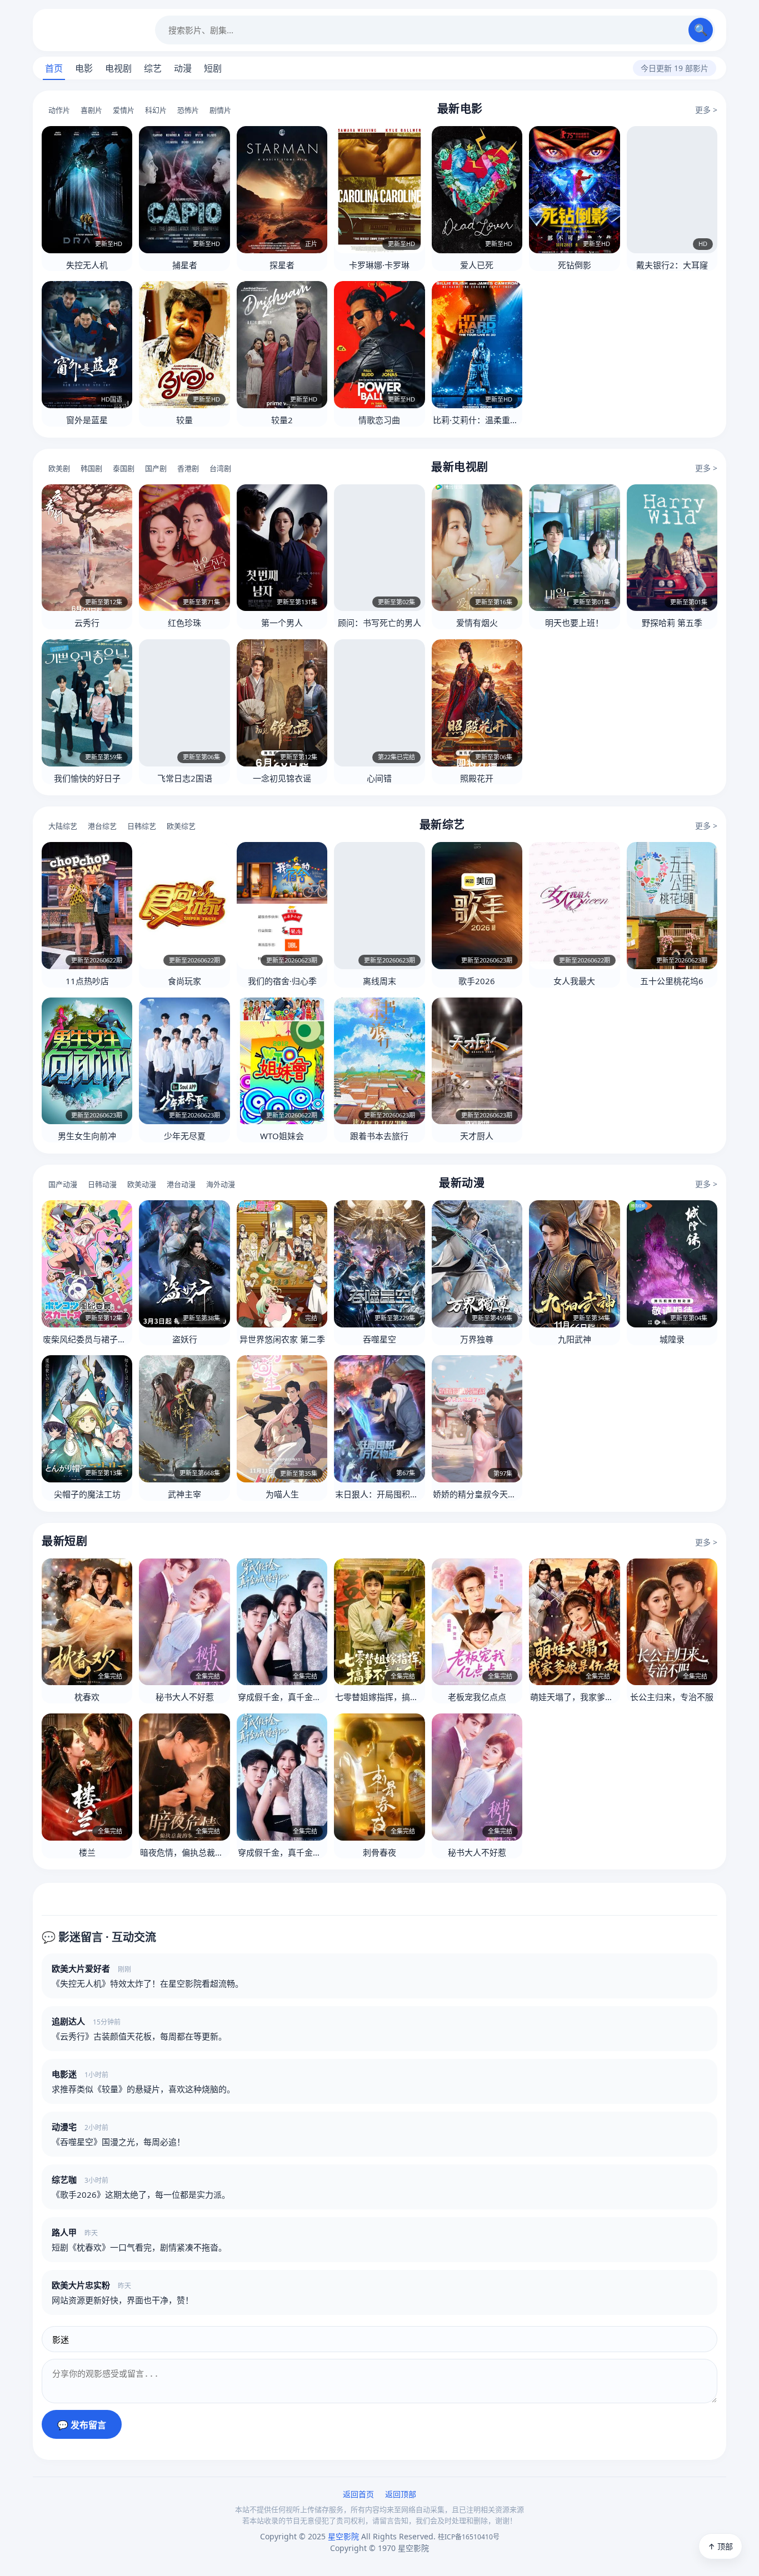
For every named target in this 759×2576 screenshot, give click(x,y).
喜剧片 (91, 110)
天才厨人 (477, 1136)
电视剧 (118, 68)
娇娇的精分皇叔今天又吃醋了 (487, 1494)
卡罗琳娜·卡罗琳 (379, 265)
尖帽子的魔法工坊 (87, 1494)
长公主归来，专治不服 (672, 1697)
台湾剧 (220, 468)
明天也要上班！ (574, 623)
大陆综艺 (63, 826)
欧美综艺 (181, 826)
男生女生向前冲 (87, 1136)
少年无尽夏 (185, 1136)
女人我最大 (574, 981)
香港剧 (188, 468)
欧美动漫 (142, 1184)
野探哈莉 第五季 (672, 623)
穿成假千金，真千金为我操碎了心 (300, 1697)
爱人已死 (477, 265)
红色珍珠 (184, 623)
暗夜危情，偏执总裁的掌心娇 (194, 1852)
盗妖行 (185, 1339)
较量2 (282, 420)
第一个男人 (282, 623)
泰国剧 (124, 468)
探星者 (282, 265)
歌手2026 (477, 981)
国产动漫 (63, 1184)
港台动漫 (181, 1184)
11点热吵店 (87, 981)
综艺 (153, 68)
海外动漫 (221, 1184)
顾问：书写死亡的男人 (379, 623)
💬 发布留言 (82, 2425)
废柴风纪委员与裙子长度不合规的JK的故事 (121, 1339)
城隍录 (672, 1339)
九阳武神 (575, 1339)
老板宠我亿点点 (477, 1697)
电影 (84, 68)
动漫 (183, 68)
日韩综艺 (142, 826)
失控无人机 (87, 265)
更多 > (706, 110)
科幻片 (156, 110)
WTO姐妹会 (282, 1136)
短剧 (213, 68)
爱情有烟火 (477, 623)
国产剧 (156, 468)
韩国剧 (91, 468)
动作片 (59, 110)
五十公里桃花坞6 (672, 981)
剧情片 (220, 110)
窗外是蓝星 (87, 420)
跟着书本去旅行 (379, 1136)
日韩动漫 (102, 1184)
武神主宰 (184, 1494)
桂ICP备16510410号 (469, 2537)
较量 (184, 420)
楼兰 (87, 1852)
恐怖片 (188, 110)
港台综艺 (102, 826)
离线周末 (379, 981)
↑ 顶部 (720, 2546)
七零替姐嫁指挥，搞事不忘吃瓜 (393, 1697)
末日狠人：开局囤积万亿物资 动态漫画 (407, 1494)
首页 (54, 68)
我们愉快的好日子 (87, 778)
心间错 (379, 778)
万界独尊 (477, 1339)
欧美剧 (59, 468)
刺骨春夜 (379, 1852)
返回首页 (358, 2494)
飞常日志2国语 (185, 778)
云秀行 (87, 623)
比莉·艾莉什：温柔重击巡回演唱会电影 (505, 420)
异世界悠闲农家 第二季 (282, 1339)
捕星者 (185, 265)
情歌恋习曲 (379, 420)
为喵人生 (282, 1494)
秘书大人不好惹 (185, 1697)
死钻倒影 (575, 265)
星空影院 (94, 30)
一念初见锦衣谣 (282, 778)
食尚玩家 (184, 981)
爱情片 (124, 110)
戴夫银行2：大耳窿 (672, 265)
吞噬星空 (379, 1339)
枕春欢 (87, 1697)
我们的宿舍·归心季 (282, 981)
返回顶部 (401, 2494)
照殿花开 (477, 778)
